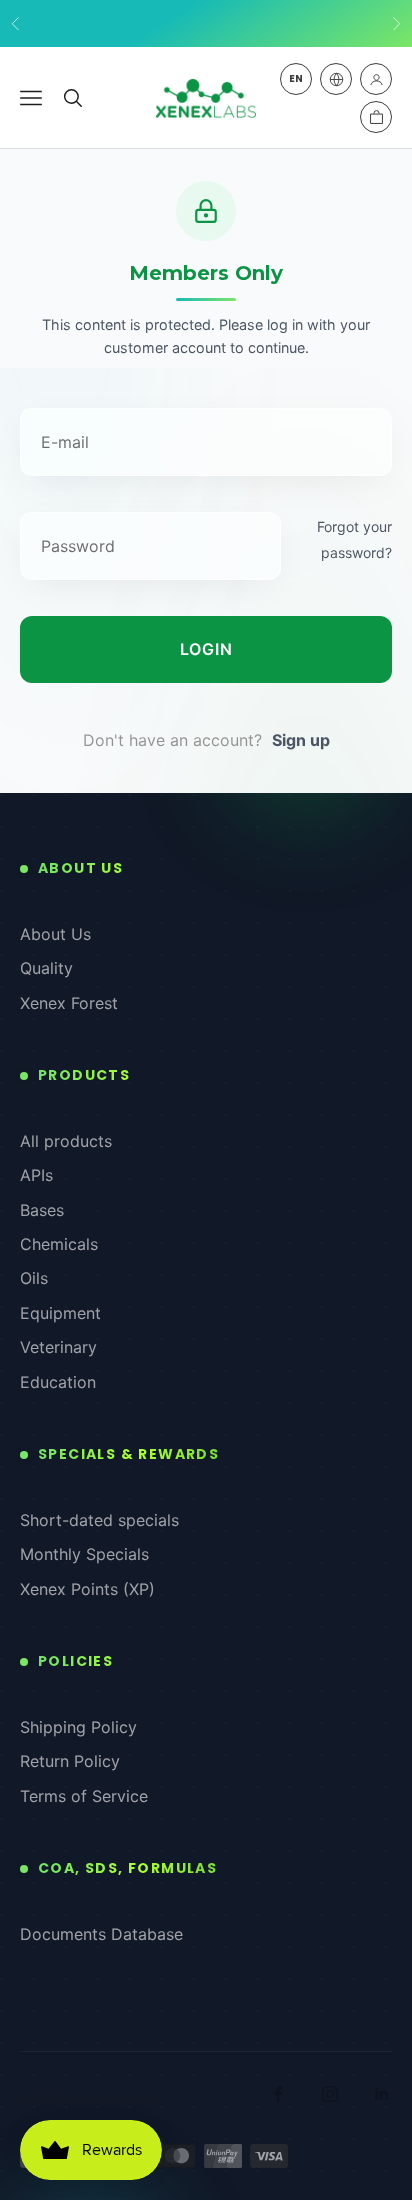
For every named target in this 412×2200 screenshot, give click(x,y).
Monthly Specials (84, 1554)
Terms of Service (84, 1796)
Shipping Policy (78, 1727)
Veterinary (58, 1347)
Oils (34, 1278)
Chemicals (59, 1244)
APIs (36, 1175)
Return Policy (70, 1761)
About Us (55, 934)
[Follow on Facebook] (278, 2094)
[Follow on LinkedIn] (382, 2094)
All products (66, 1141)
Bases (42, 1210)
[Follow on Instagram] (330, 2094)
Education (58, 1382)
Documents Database (101, 1934)
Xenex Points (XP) (87, 1589)
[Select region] (336, 79)
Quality (46, 968)
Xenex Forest (69, 1003)
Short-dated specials (99, 1520)
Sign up (301, 740)
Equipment (60, 1313)
